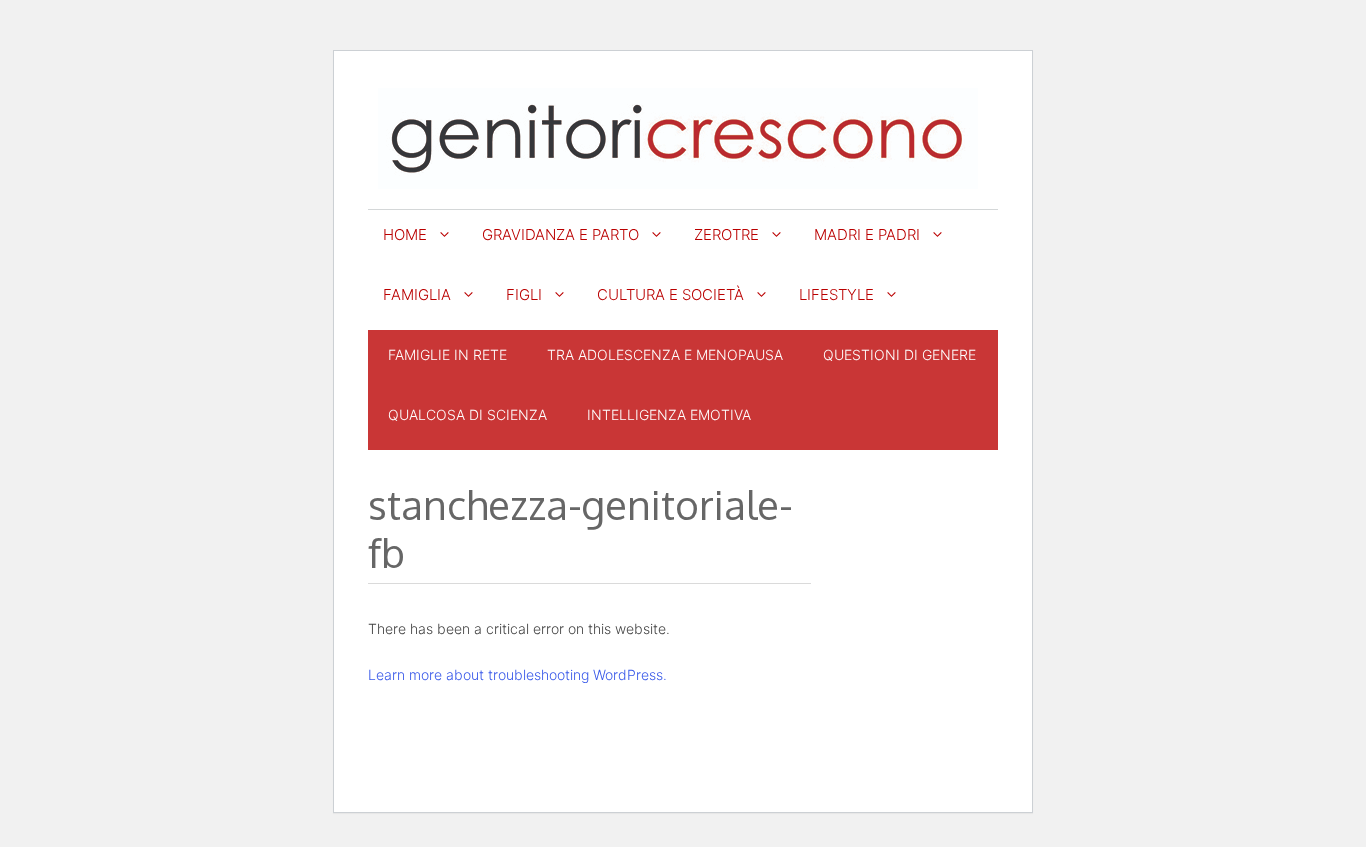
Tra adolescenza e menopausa (665, 354)
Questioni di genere (899, 354)
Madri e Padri (867, 234)
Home (405, 234)
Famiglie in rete (447, 354)
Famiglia (417, 294)
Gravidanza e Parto (560, 234)
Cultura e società (670, 294)
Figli (524, 294)
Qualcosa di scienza (467, 414)
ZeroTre (726, 234)
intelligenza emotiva (669, 414)
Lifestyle (836, 294)
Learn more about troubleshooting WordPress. (517, 674)
